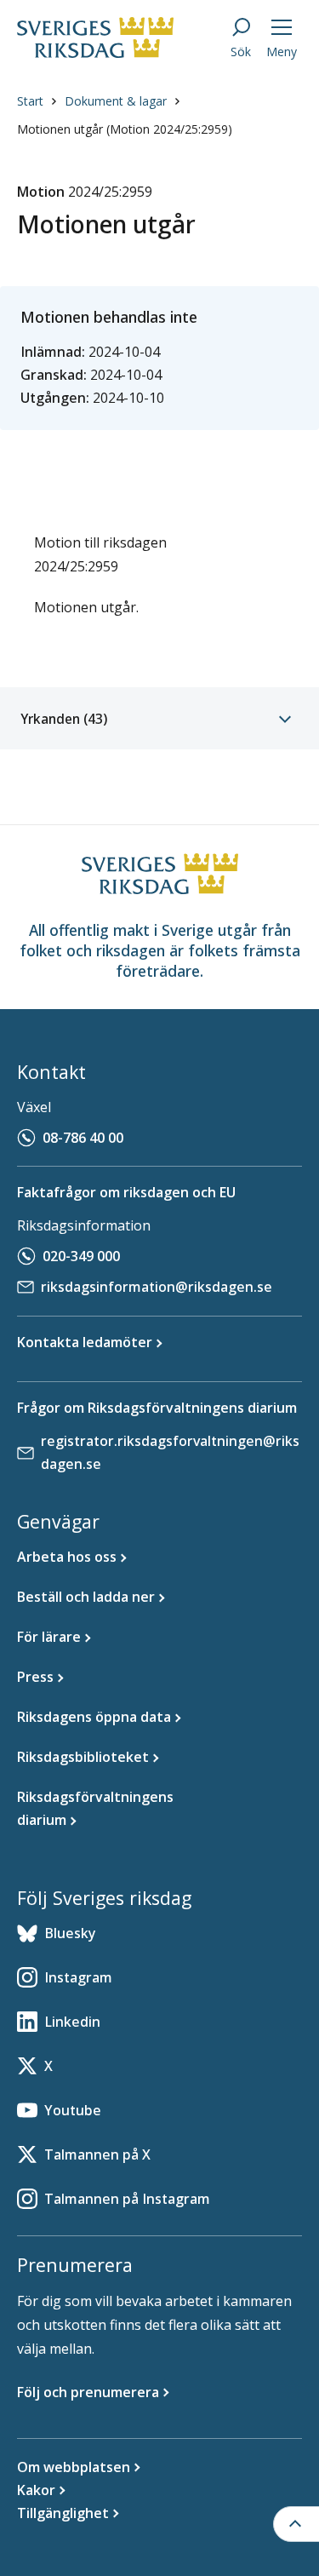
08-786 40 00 (83, 1138)
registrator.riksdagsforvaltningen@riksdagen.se (170, 1452)
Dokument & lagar (116, 101)
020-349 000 (81, 1256)
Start (30, 101)
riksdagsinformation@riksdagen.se (157, 1287)
